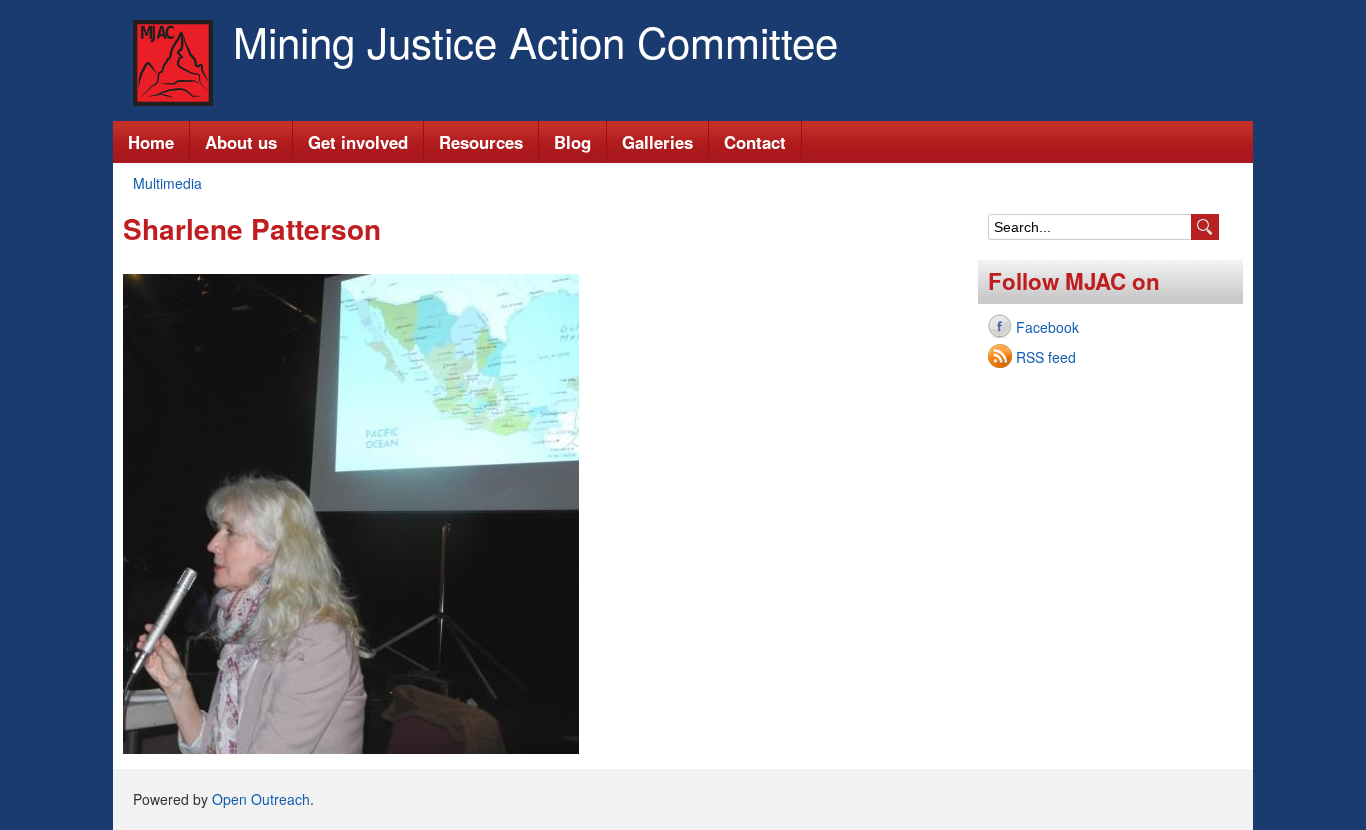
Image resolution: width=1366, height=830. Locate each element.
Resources (481, 142)
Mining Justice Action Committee (535, 41)
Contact (755, 142)
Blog (572, 142)
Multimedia (167, 183)
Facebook (1047, 327)
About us (241, 142)
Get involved (358, 142)
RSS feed (1046, 357)
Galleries (657, 142)
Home (151, 142)
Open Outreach (261, 799)
